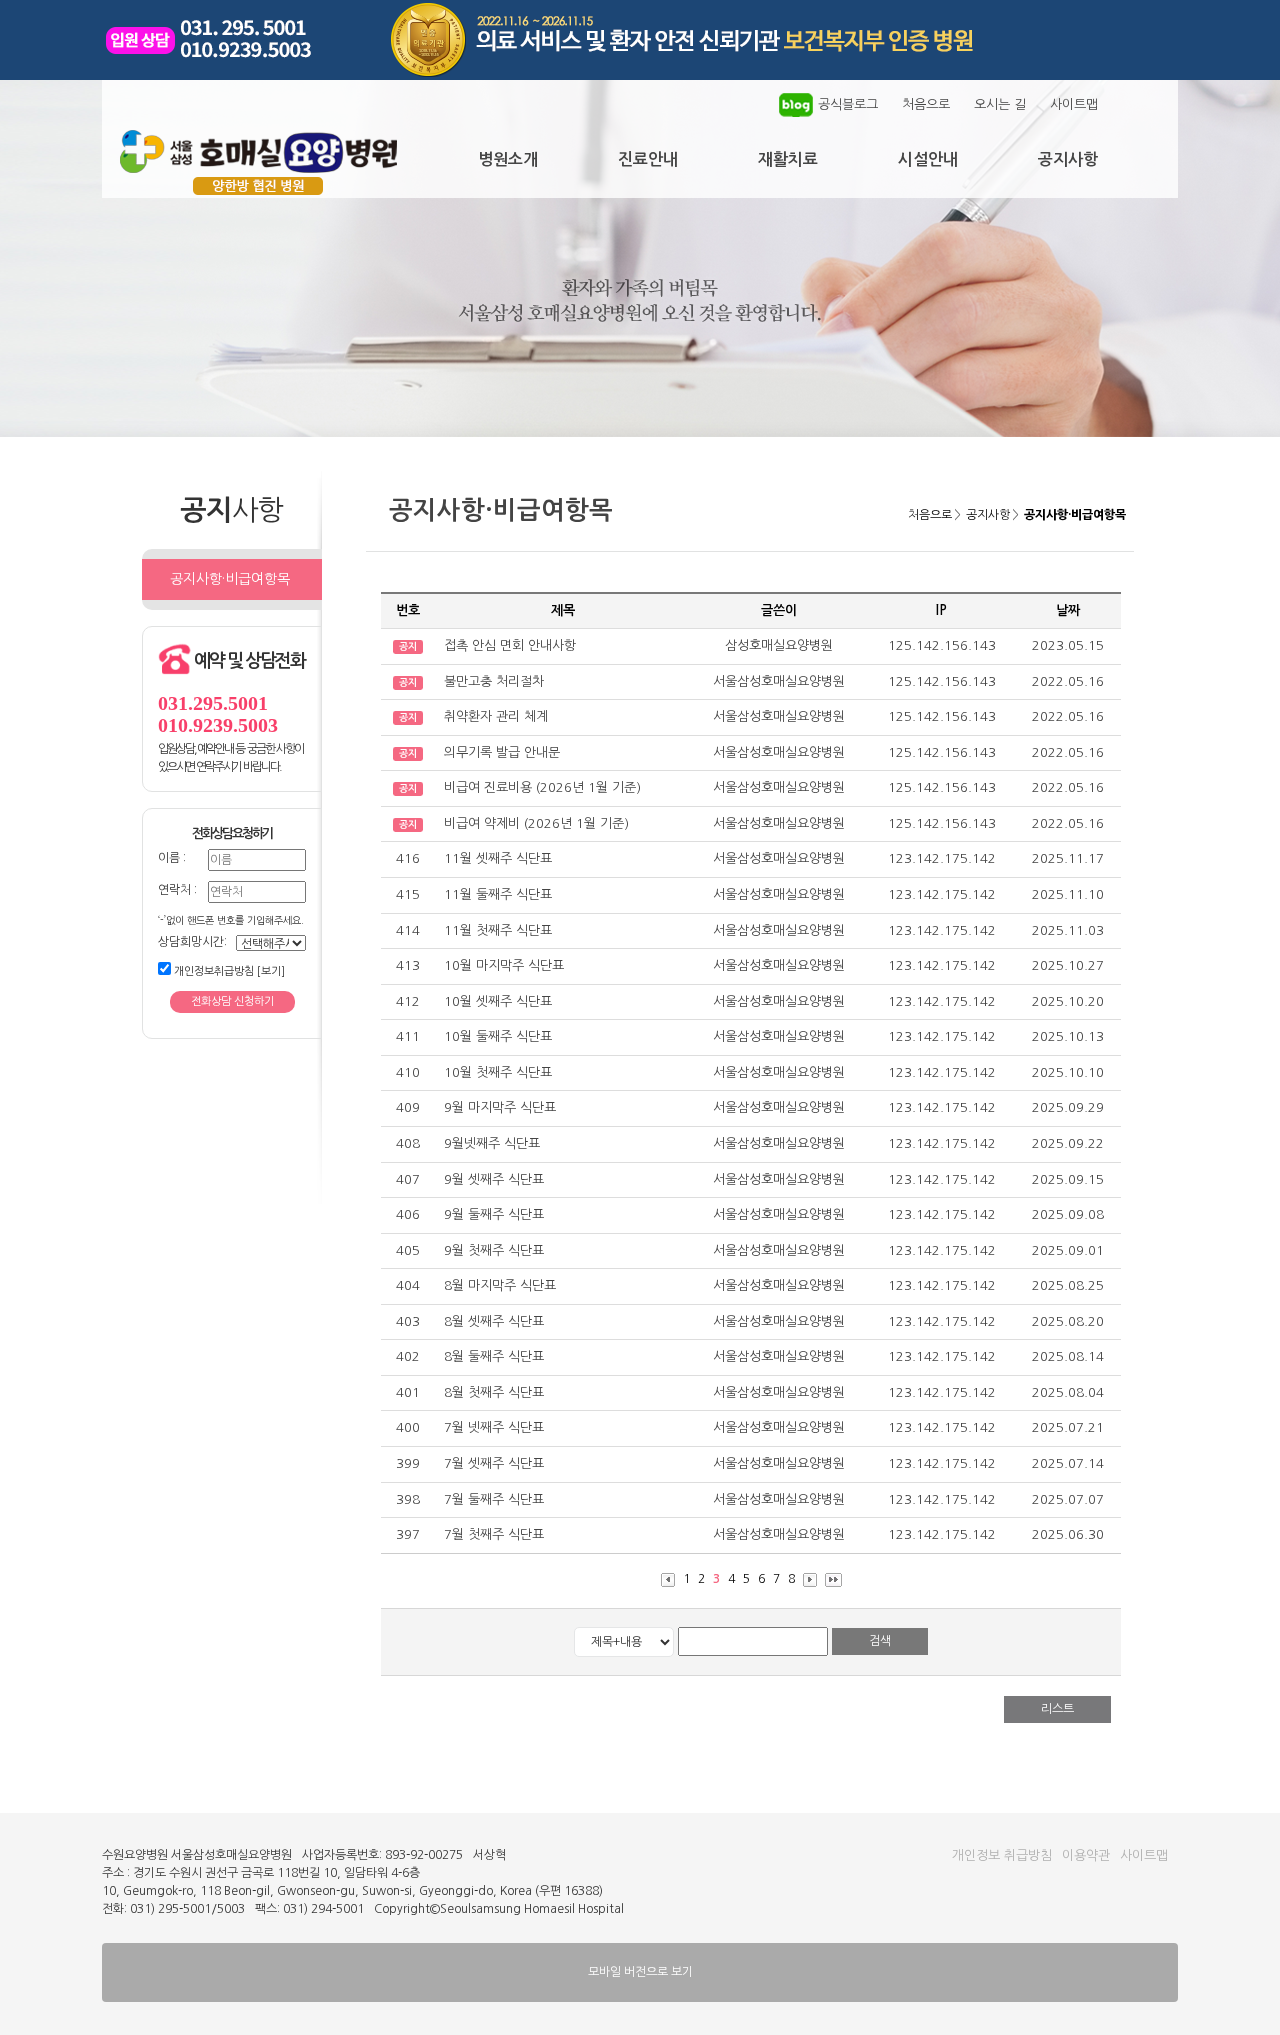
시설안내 (928, 159)
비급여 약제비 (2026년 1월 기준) (536, 823)
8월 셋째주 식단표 (494, 1321)
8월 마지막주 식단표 (500, 1285)
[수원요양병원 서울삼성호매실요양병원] (258, 189)
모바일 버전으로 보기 (640, 1972)
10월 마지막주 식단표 (504, 965)
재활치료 (788, 159)
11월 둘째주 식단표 (498, 894)
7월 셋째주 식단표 (494, 1463)
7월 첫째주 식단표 (494, 1534)
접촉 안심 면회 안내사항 (510, 645)
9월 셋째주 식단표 (494, 1179)
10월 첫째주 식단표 (498, 1072)
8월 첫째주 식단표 (494, 1392)
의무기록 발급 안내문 (502, 752)
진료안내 (648, 159)
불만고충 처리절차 (494, 681)
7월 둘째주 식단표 (494, 1499)
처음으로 (926, 104)
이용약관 (1086, 1855)
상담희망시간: (192, 942)
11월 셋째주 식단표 (498, 858)
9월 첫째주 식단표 (494, 1250)
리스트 (1057, 1709)
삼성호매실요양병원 (779, 645)
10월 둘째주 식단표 (498, 1036)
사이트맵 (1074, 104)
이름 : (172, 858)
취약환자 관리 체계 (496, 716)
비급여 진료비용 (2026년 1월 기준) (542, 787)
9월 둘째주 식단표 (494, 1214)
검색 (880, 1641)
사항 (988, 515)
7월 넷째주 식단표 (494, 1427)
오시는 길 (1000, 104)
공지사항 (1068, 159)
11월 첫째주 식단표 (498, 930)
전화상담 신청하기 (232, 1001)
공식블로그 (848, 104)
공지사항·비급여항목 (230, 579)
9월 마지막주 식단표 (500, 1107)
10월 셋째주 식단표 (498, 1001)
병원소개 (508, 159)
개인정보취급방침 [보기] (228, 971)
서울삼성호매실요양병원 (779, 681)
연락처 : (177, 890)
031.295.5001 (213, 703)
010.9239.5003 (218, 725)
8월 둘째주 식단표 (494, 1356)
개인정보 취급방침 (1002, 1855)
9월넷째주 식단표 (492, 1143)
